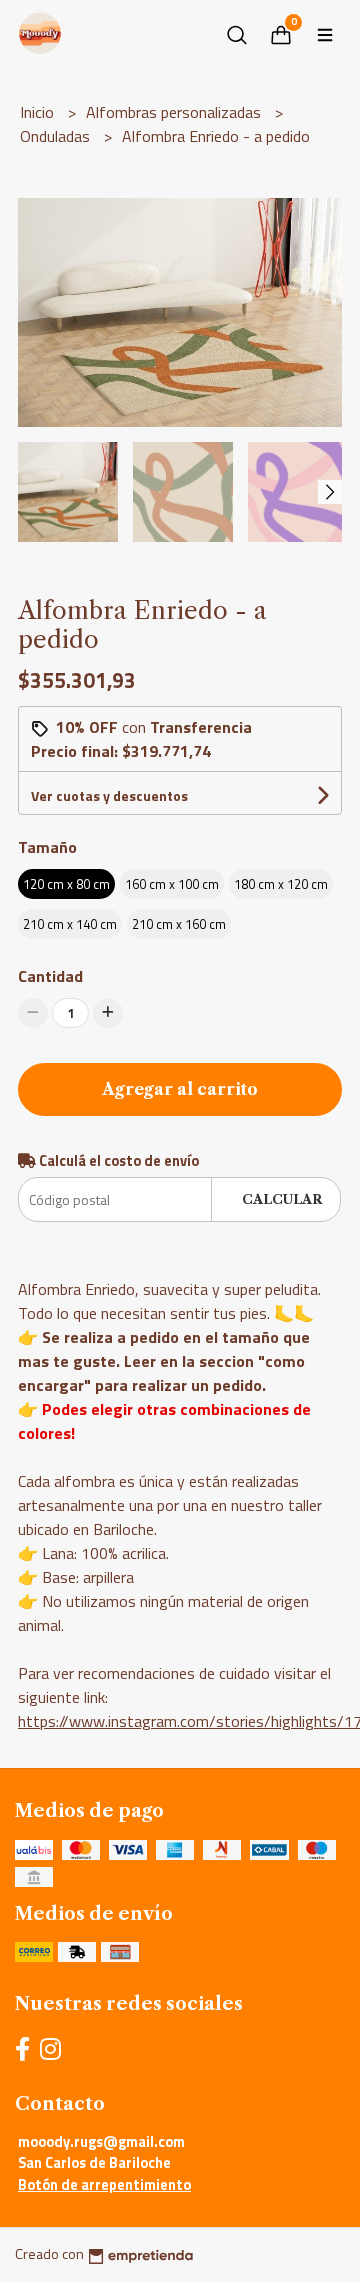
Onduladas (57, 136)
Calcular (282, 1199)
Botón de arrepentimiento (104, 2185)
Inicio (39, 112)
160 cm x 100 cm (172, 884)
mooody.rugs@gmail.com (101, 2142)
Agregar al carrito (180, 1089)
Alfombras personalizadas (175, 112)
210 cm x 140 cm (70, 924)
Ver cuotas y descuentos (109, 795)
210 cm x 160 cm (179, 924)
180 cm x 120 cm (281, 884)
